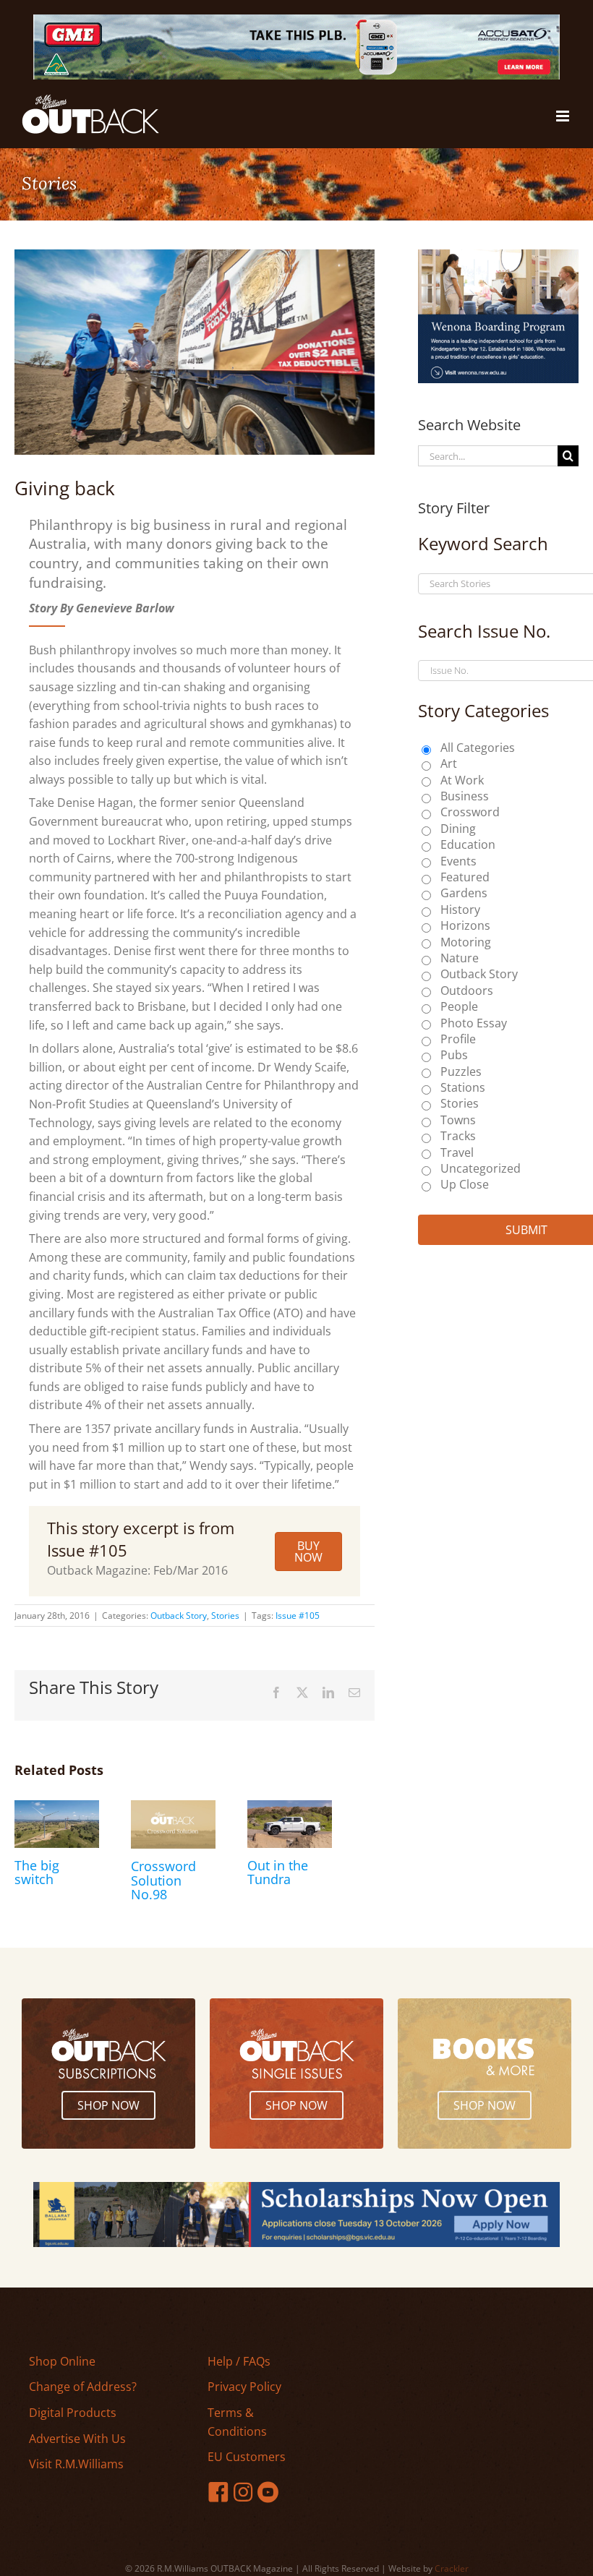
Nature (460, 958)
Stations (463, 1087)
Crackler (452, 2568)
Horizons (465, 925)
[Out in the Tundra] (290, 1808)
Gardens (464, 893)
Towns (458, 1120)
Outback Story (179, 1616)
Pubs (454, 1055)
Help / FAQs (239, 2361)
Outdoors (467, 990)
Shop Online (62, 2361)
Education (468, 844)
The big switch (37, 1873)
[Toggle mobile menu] (564, 116)
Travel (457, 1152)
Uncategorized (481, 1168)
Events (458, 861)
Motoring (466, 942)
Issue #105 (298, 1616)
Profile (458, 1039)
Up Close (465, 1184)
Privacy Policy (244, 2387)
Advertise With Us (77, 2439)
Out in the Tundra (278, 1873)
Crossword (470, 812)
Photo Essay (474, 1023)
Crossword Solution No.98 (163, 1880)
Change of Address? (83, 2387)
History (460, 910)
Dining (458, 829)
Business (465, 796)
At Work (462, 780)
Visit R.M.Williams (76, 2464)
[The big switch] (57, 1808)
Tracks (458, 1136)
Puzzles (461, 1071)
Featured (465, 877)
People (459, 1006)
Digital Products (73, 2413)
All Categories (478, 748)
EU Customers (247, 2457)
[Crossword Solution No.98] (173, 1808)
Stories (225, 1616)
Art (449, 763)
